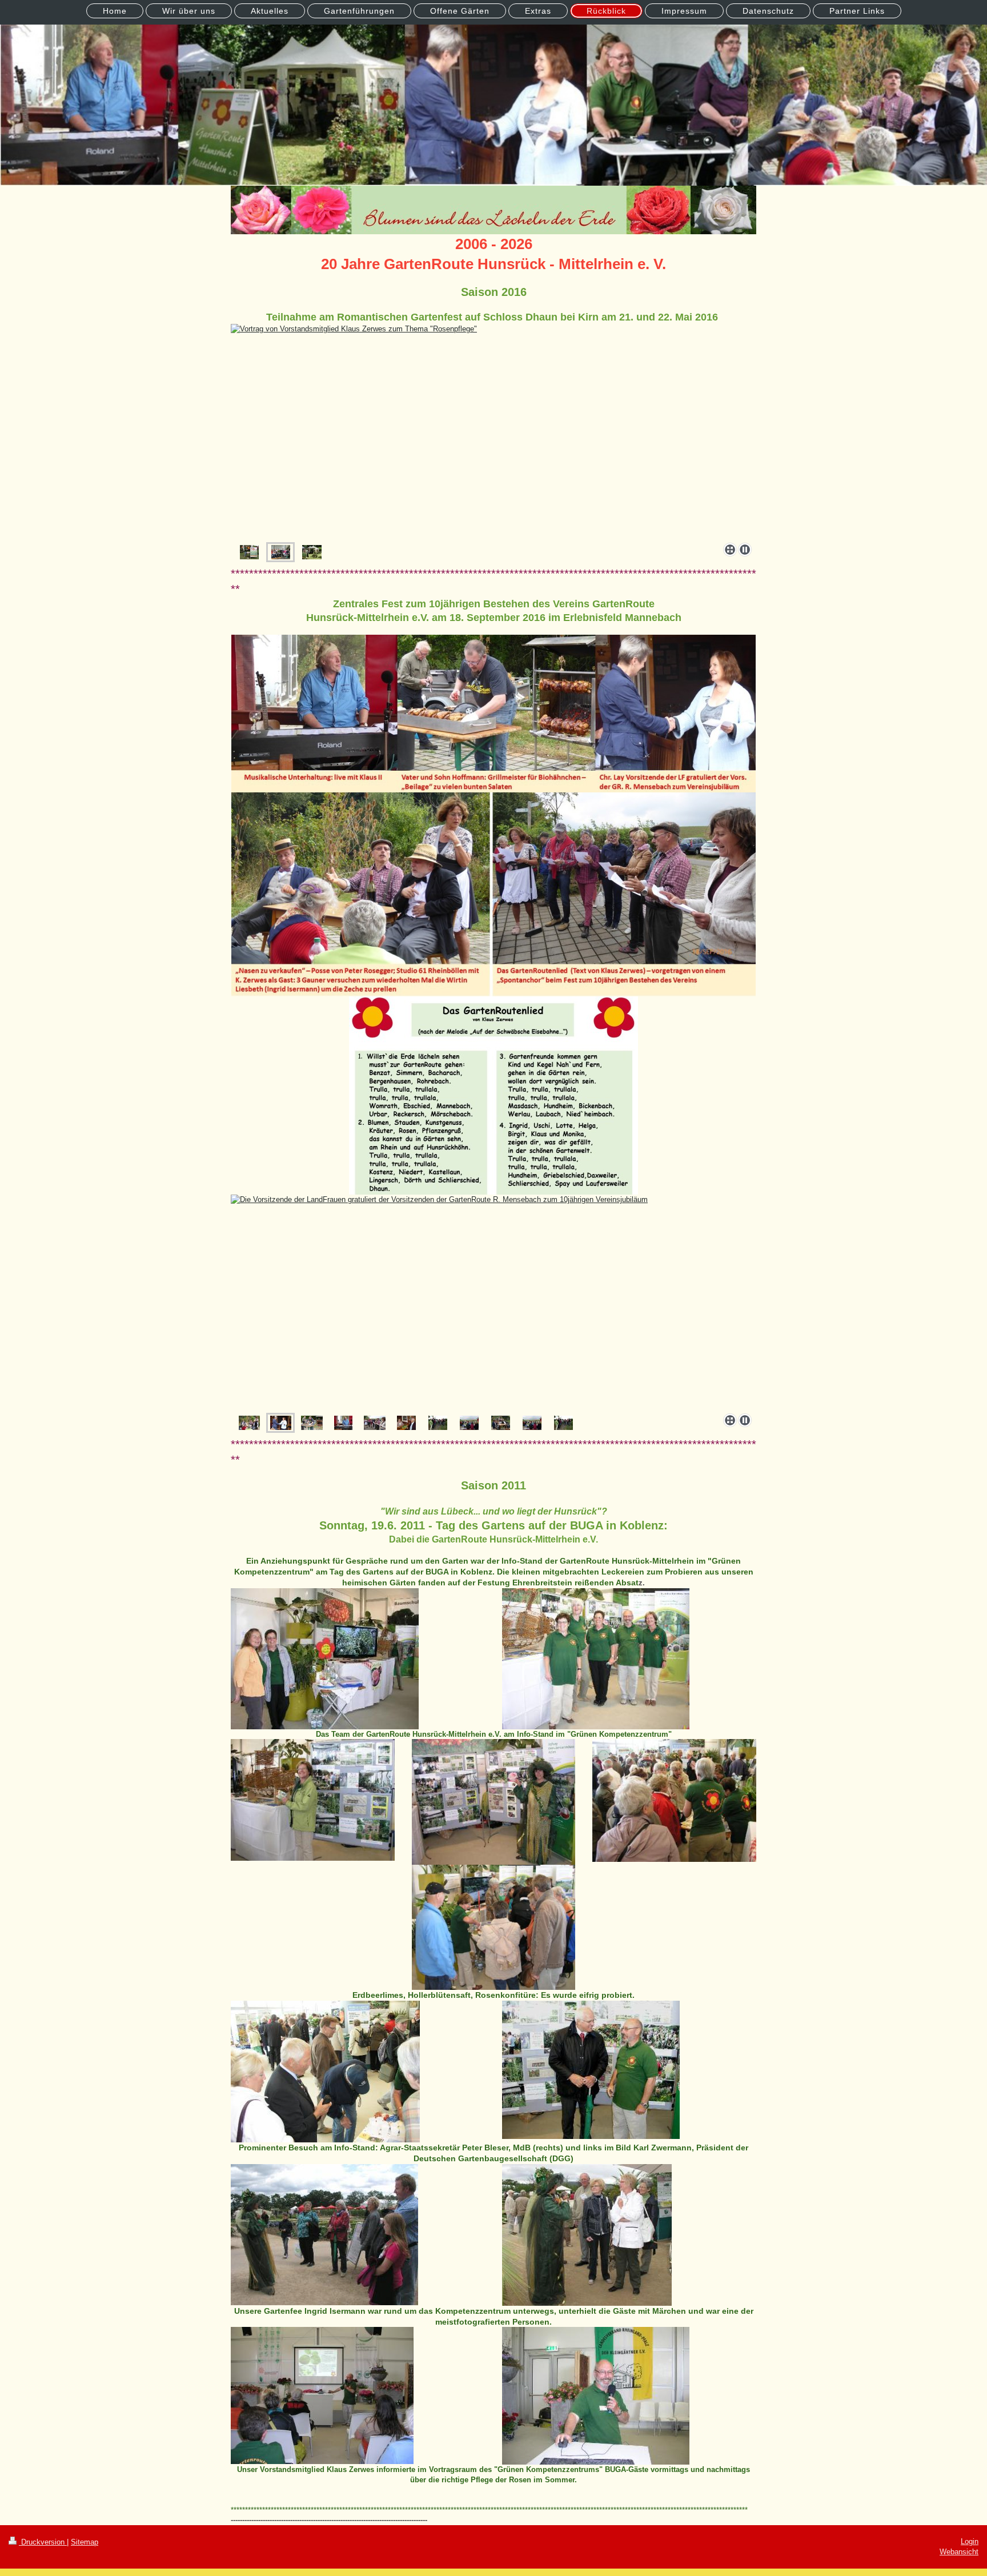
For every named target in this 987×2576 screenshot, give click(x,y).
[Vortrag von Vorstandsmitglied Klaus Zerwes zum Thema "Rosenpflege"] (281, 552)
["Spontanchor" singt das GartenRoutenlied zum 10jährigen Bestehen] (375, 1423)
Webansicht (959, 2552)
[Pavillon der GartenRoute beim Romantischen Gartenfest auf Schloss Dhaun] (493, 431)
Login (970, 2541)
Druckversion (43, 2542)
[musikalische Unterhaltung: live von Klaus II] (343, 1423)
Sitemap (85, 2542)
